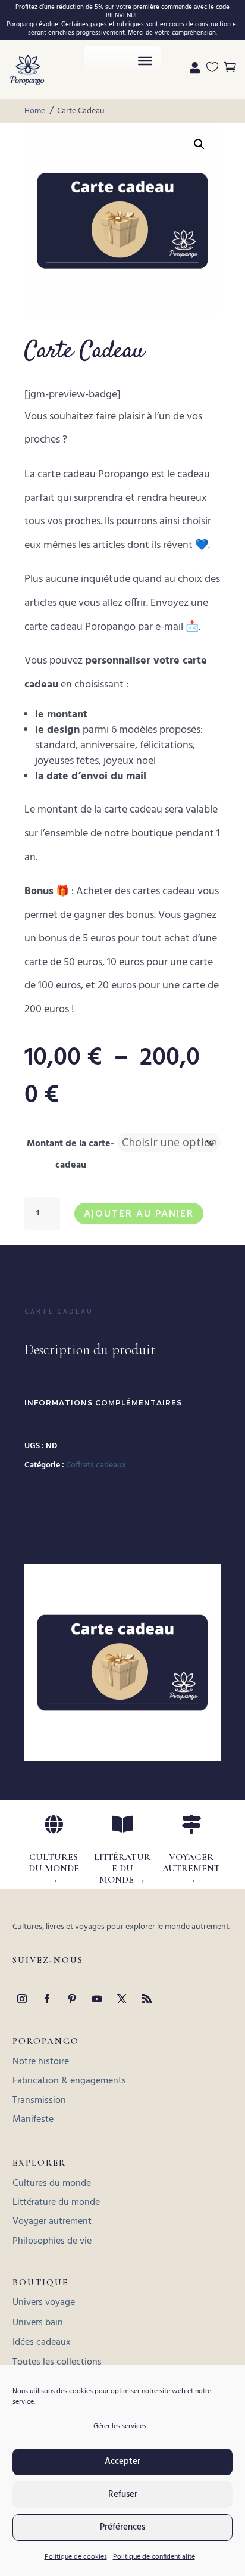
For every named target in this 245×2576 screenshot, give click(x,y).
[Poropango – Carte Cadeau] (122, 1755)
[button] (199, 144)
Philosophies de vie (52, 2241)
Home (35, 112)
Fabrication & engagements (69, 2081)
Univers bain (38, 2323)
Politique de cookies (76, 2557)
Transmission (39, 2101)
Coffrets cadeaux (96, 1465)
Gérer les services (120, 2426)
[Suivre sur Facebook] (47, 1999)
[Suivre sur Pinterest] (72, 1999)
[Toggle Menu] (145, 61)
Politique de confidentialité (154, 2557)
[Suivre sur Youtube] (97, 1999)
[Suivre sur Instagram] (22, 1999)
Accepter (122, 2462)
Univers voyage (44, 2303)
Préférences (122, 2527)
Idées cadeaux (42, 2342)
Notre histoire (41, 2062)
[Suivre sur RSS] (147, 1999)
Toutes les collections (57, 2362)
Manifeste (33, 2120)
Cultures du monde (52, 2183)
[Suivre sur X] (122, 1999)
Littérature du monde (56, 2202)
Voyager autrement (52, 2222)
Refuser (123, 2494)
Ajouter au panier (139, 1213)
